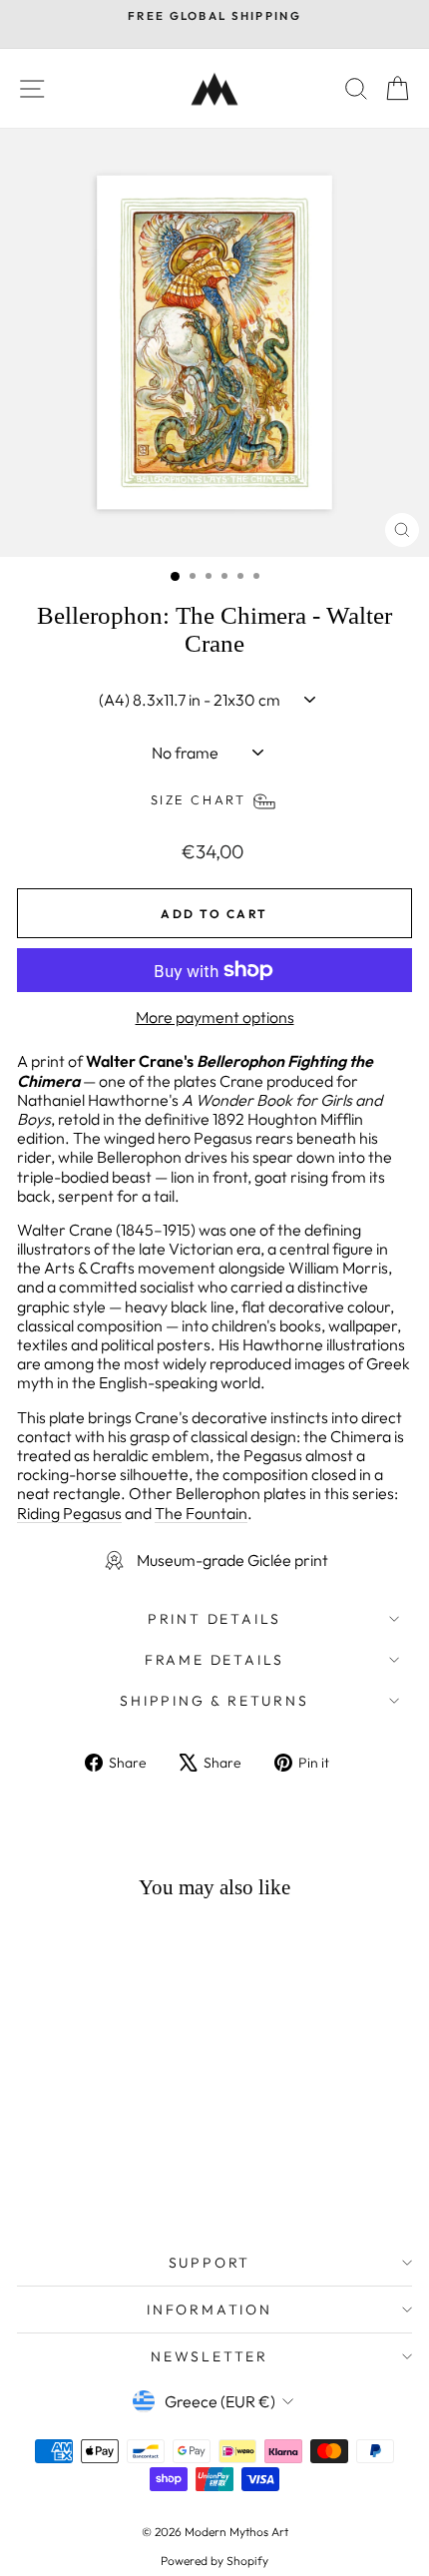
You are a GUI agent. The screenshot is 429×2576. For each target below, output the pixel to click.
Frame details (214, 1660)
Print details (214, 1619)
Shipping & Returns (214, 1701)
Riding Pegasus (69, 1513)
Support (210, 2263)
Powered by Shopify (214, 2561)
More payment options (215, 1018)
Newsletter (210, 2356)
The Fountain (201, 1513)
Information (210, 2310)
